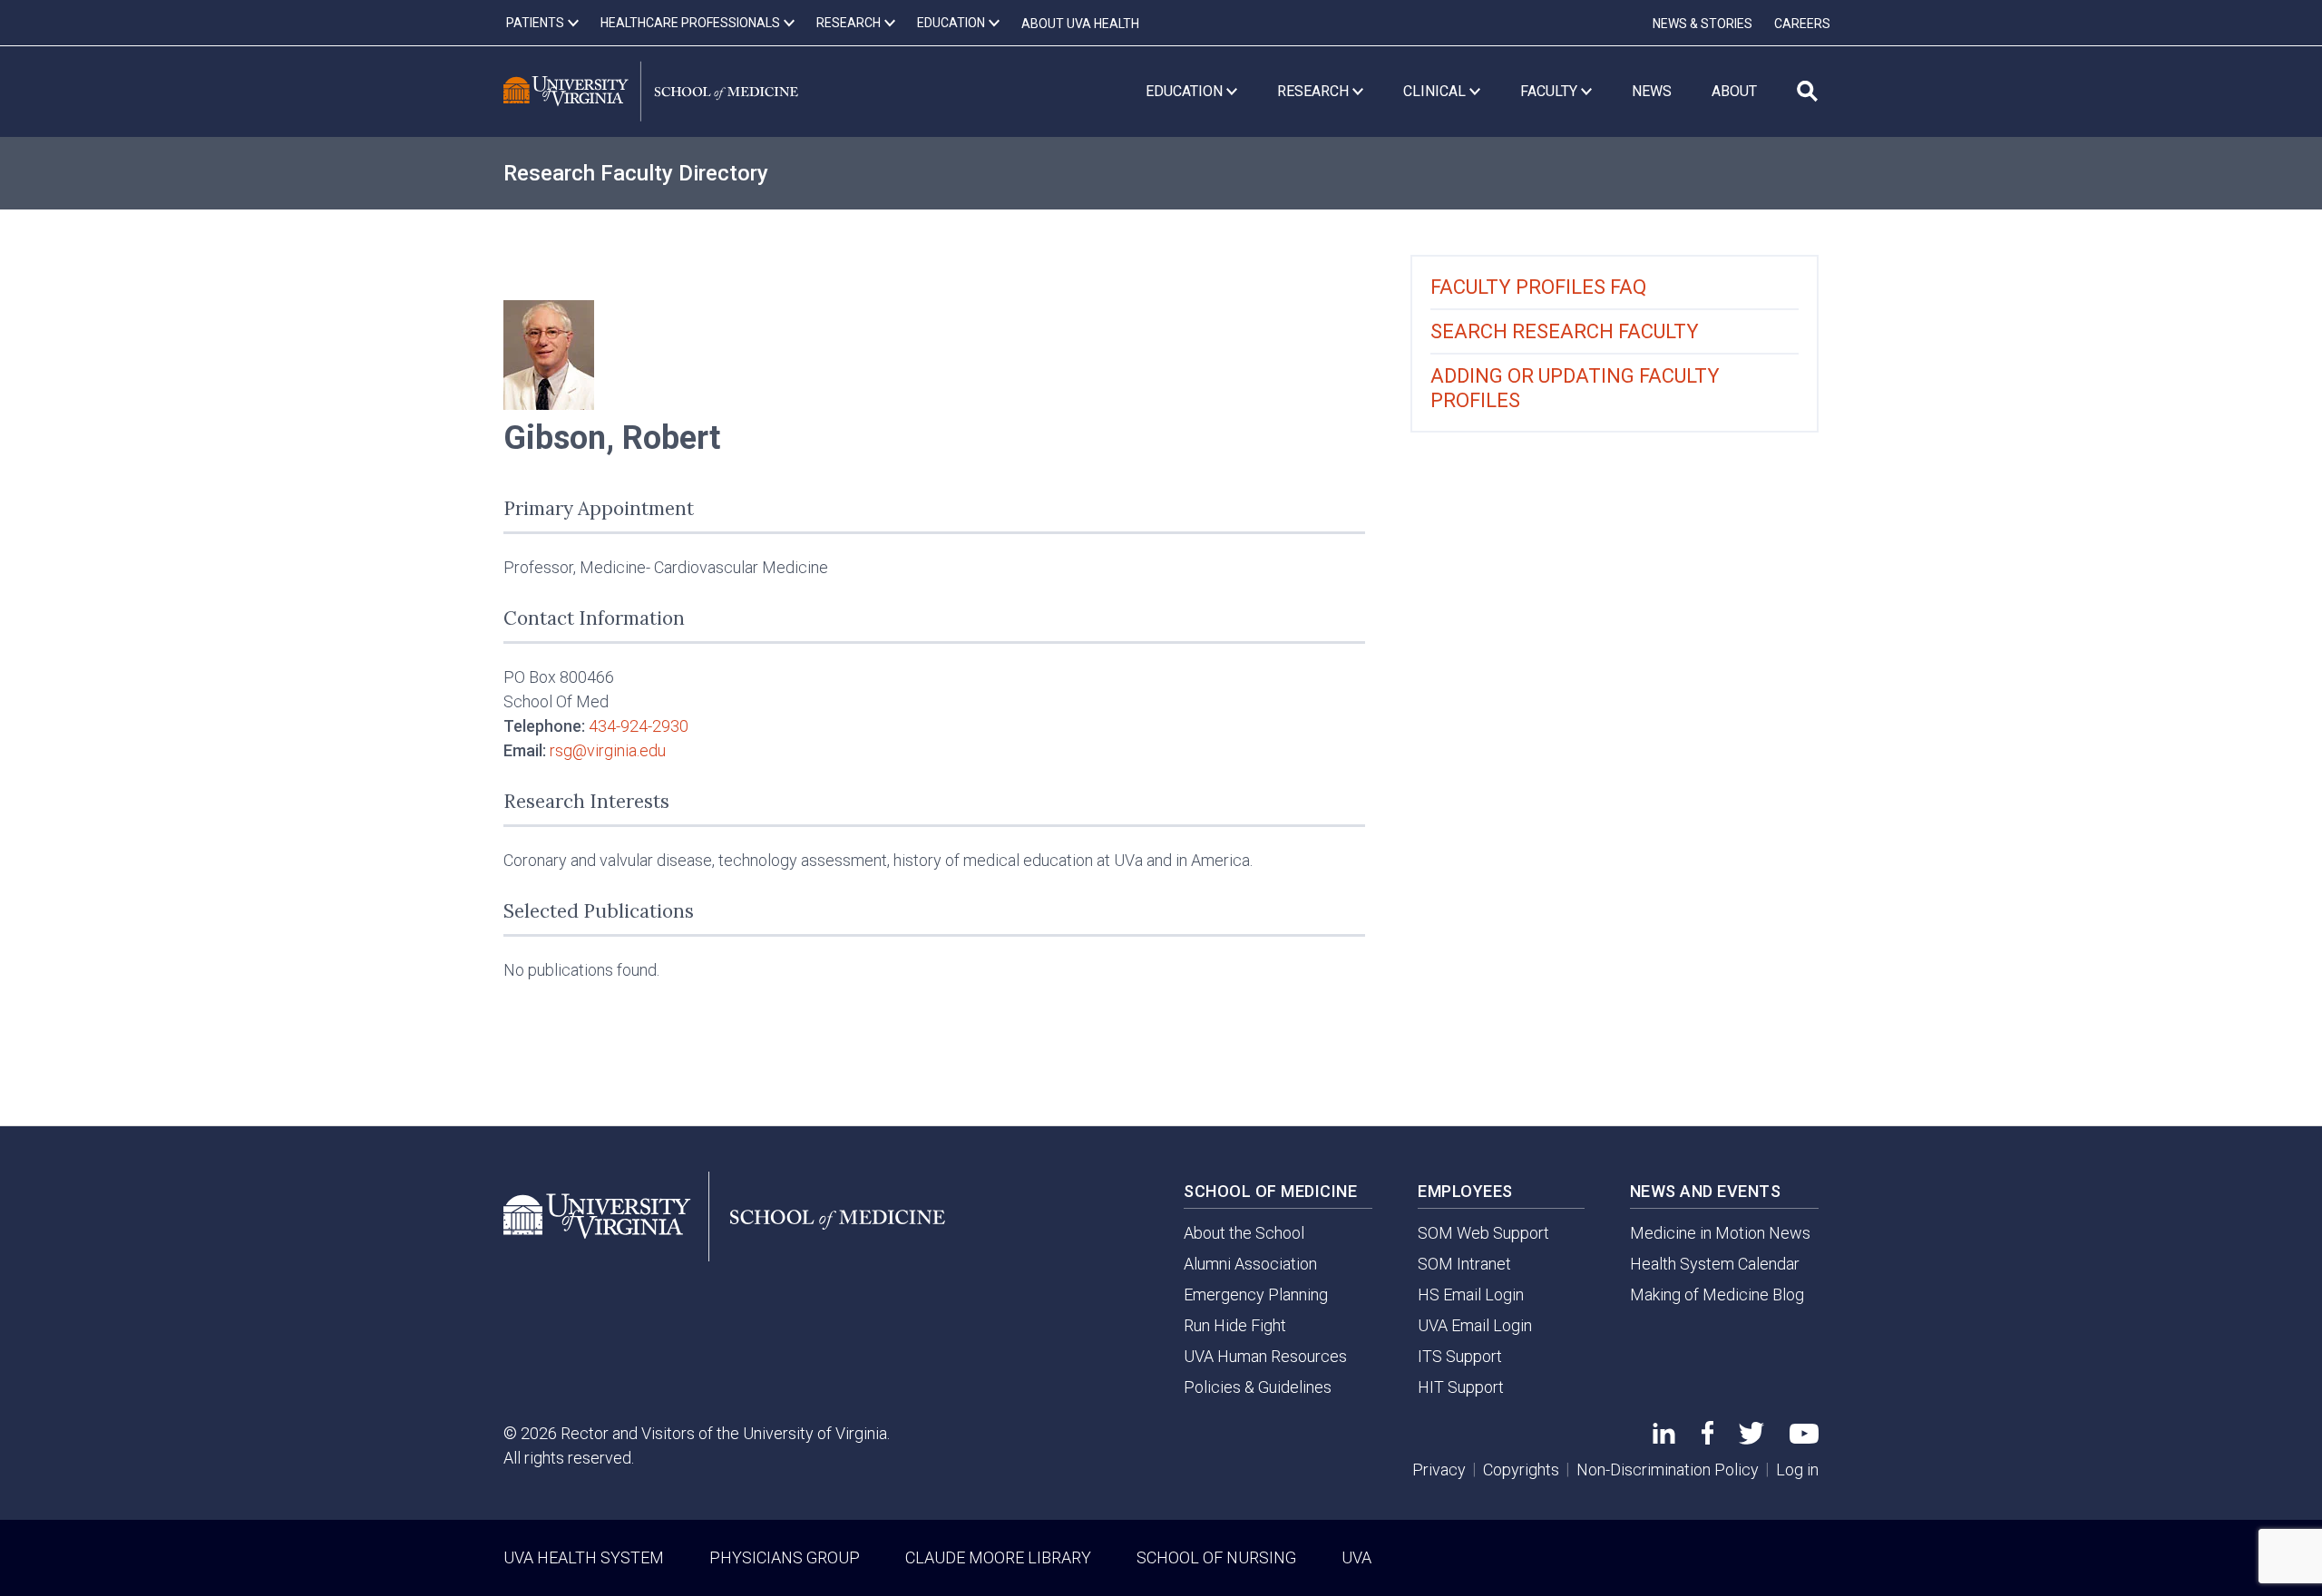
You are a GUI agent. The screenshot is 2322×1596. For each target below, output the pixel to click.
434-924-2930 (639, 726)
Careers (1802, 24)
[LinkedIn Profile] (1664, 1438)
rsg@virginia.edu (608, 750)
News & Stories (1702, 24)
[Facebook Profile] (1707, 1439)
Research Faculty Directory (636, 173)
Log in (1797, 1469)
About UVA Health (1080, 24)
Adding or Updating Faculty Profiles (1575, 388)
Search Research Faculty (1565, 331)
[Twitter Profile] (1751, 1439)
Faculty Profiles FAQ (1538, 287)
